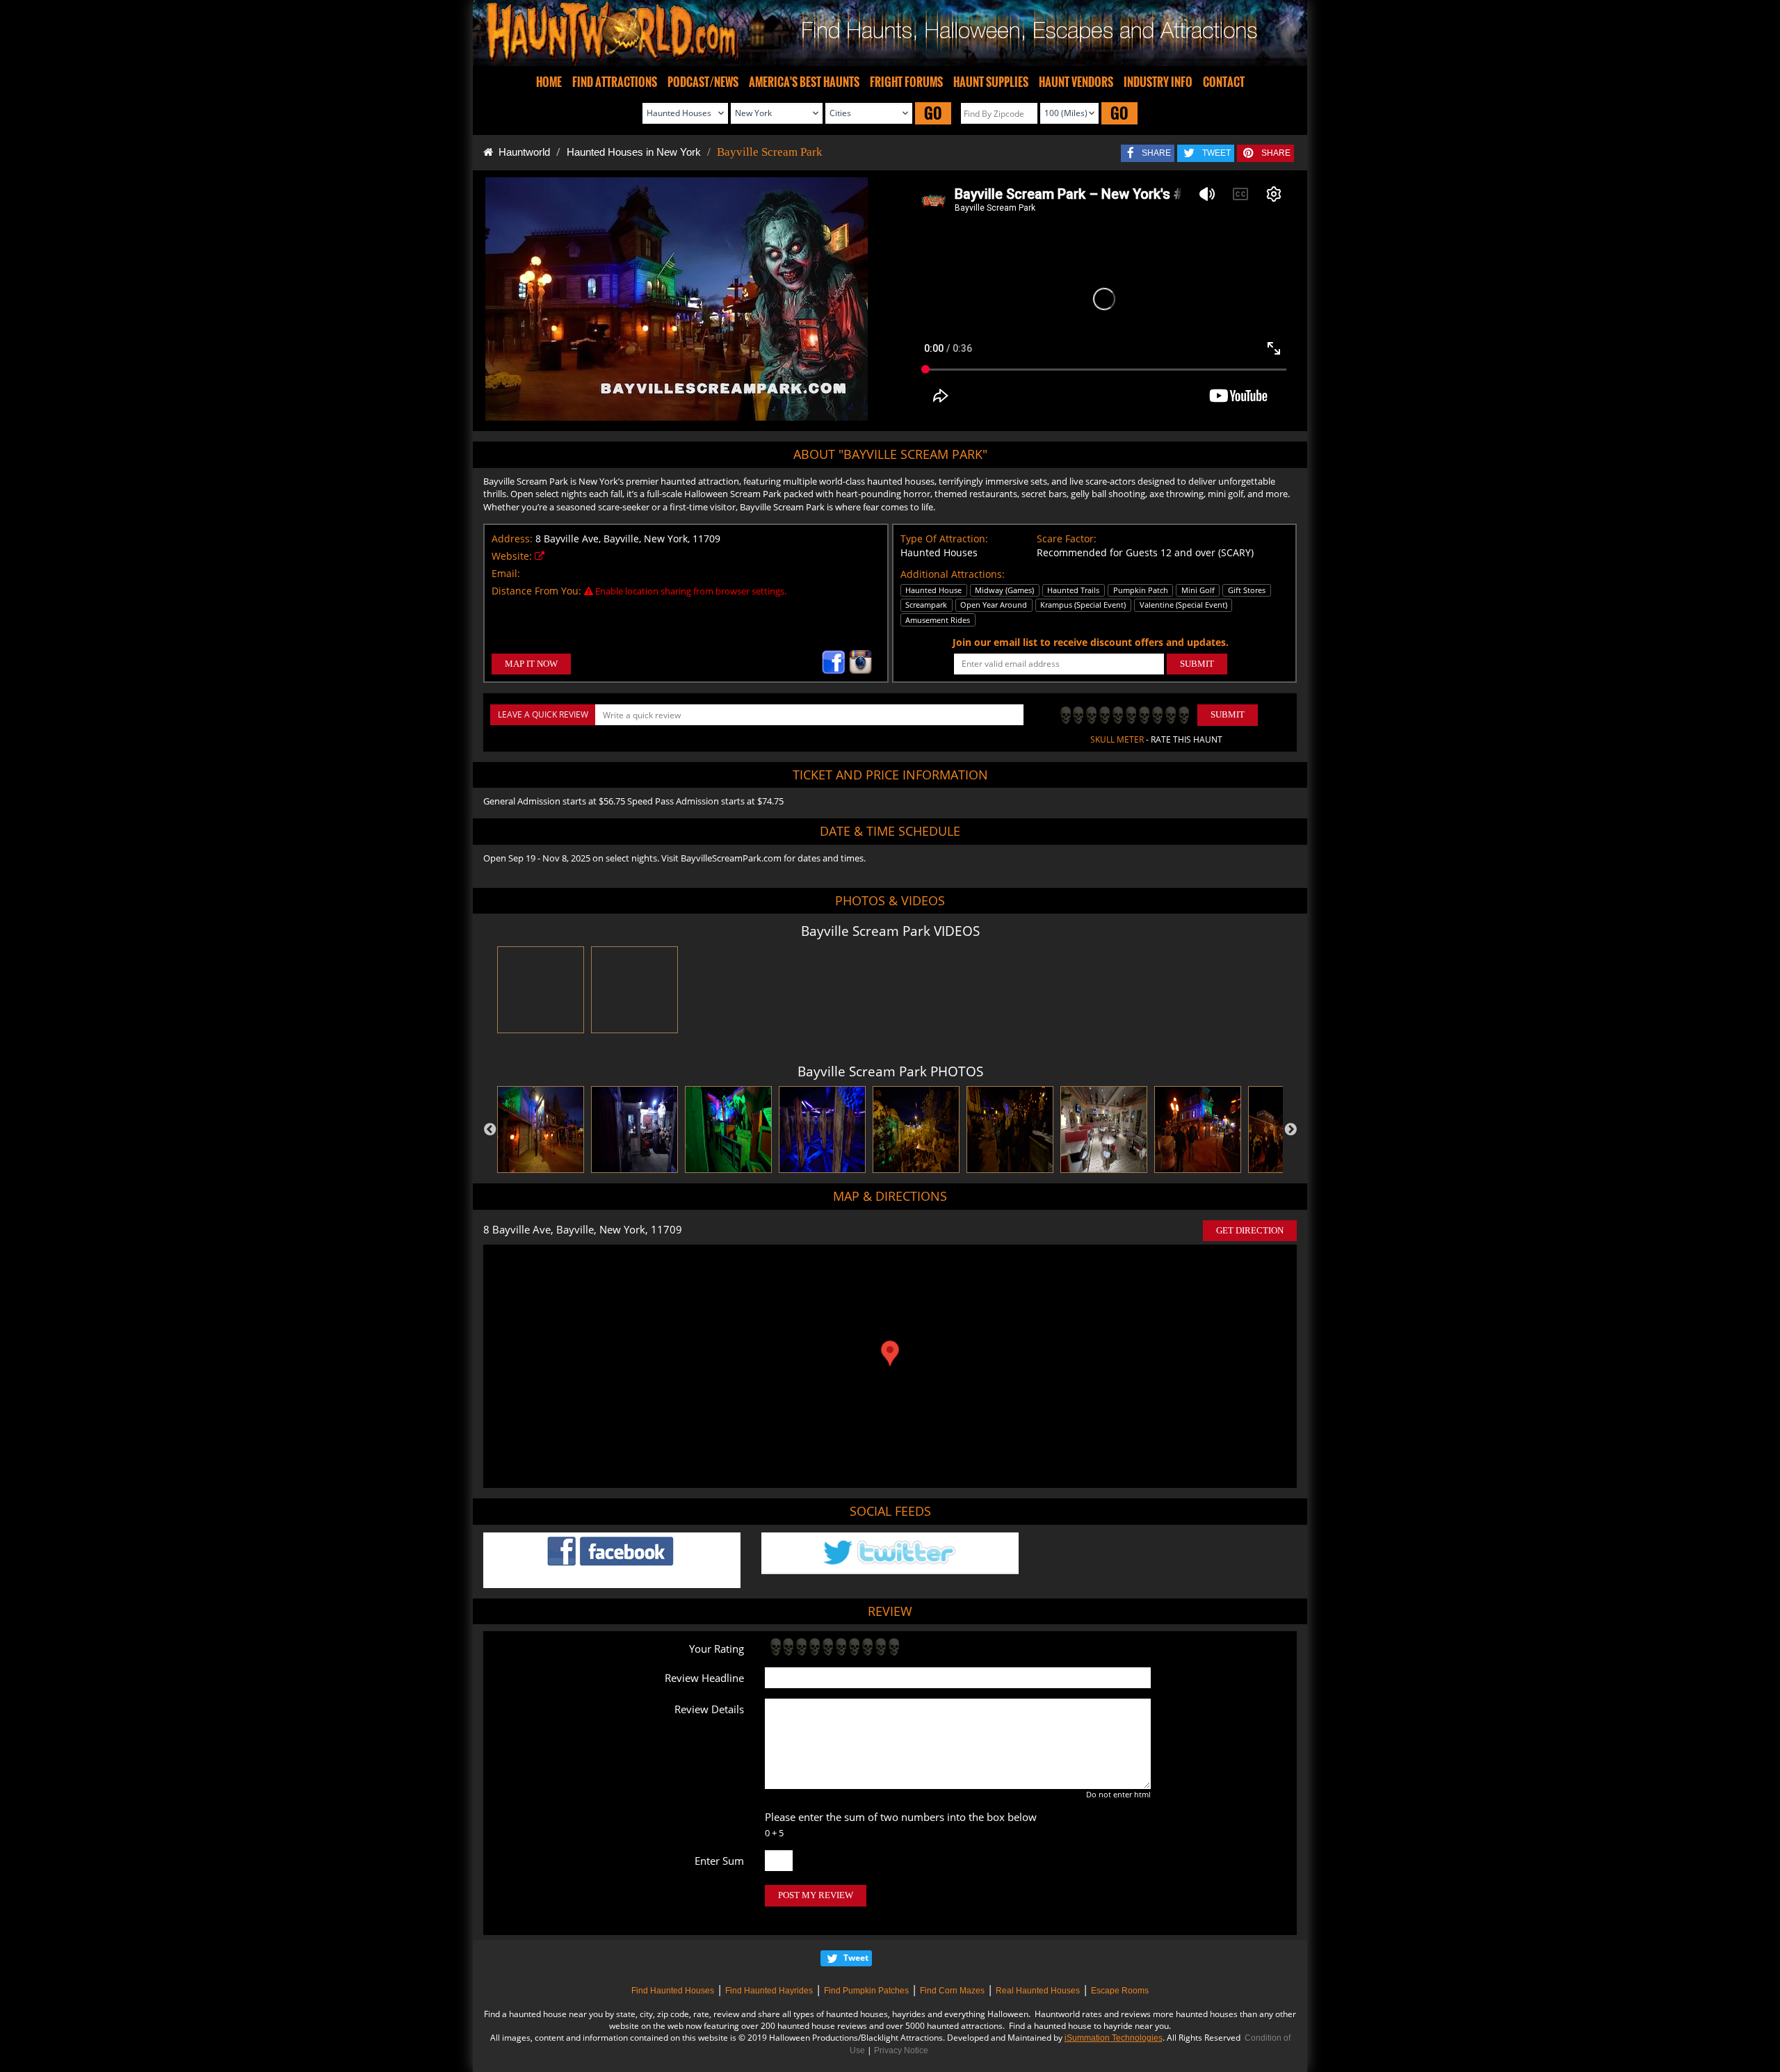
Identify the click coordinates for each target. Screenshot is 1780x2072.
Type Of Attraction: (944, 539)
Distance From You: (536, 591)
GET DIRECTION (1250, 1230)
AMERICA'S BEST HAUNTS (804, 82)
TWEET (1216, 153)
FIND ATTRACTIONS (615, 82)
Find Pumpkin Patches (866, 1991)
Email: (506, 573)
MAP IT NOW (531, 664)
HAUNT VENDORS (1076, 82)
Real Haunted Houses (1038, 1991)
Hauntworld (521, 152)
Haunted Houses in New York (634, 152)
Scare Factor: (1067, 539)
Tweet (856, 1958)
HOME (549, 82)
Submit (1228, 714)
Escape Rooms (1120, 1991)
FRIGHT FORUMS (906, 82)
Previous (490, 1130)
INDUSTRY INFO (1158, 82)
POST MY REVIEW (816, 1895)
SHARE (1156, 153)
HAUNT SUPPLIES (991, 82)
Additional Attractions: (953, 574)
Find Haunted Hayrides (769, 1991)
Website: (512, 556)
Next (1290, 1130)
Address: (512, 539)
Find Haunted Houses (673, 1991)
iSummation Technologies (1114, 2038)
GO (933, 113)
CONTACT (1224, 82)
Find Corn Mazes (952, 1991)
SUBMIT (1197, 664)
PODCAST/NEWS (703, 82)
